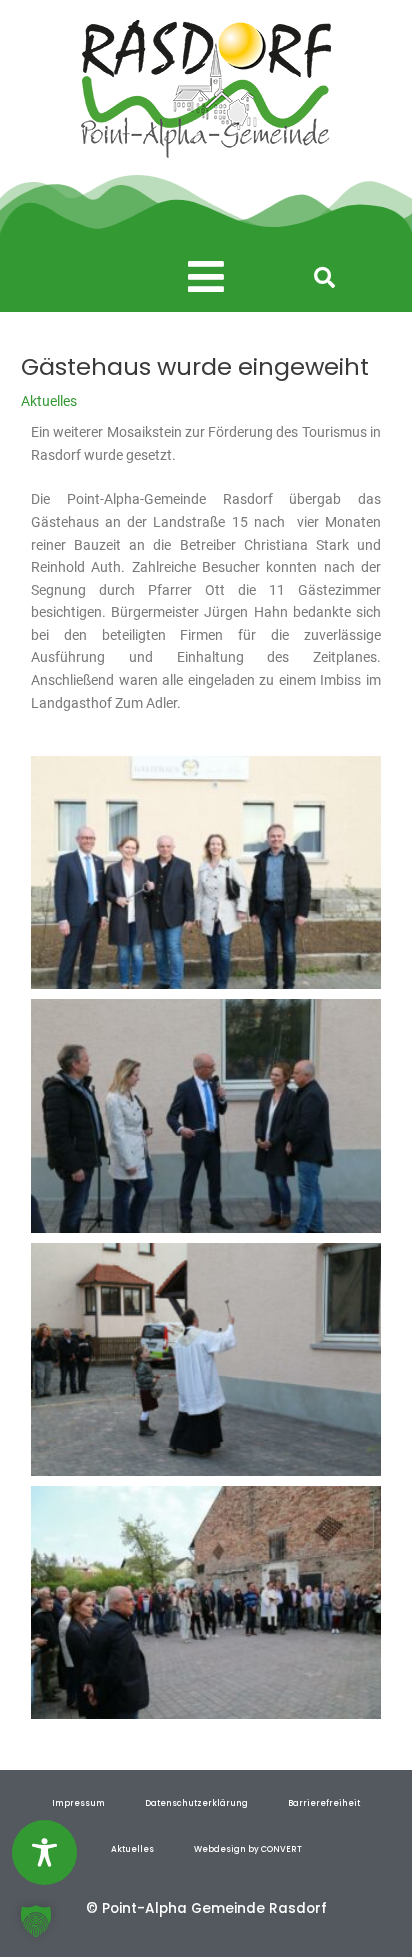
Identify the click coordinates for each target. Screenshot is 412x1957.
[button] (206, 277)
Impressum (78, 1803)
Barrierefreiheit (324, 1803)
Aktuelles (49, 401)
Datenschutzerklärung (196, 1803)
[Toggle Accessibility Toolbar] (44, 1852)
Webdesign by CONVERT (248, 1849)
